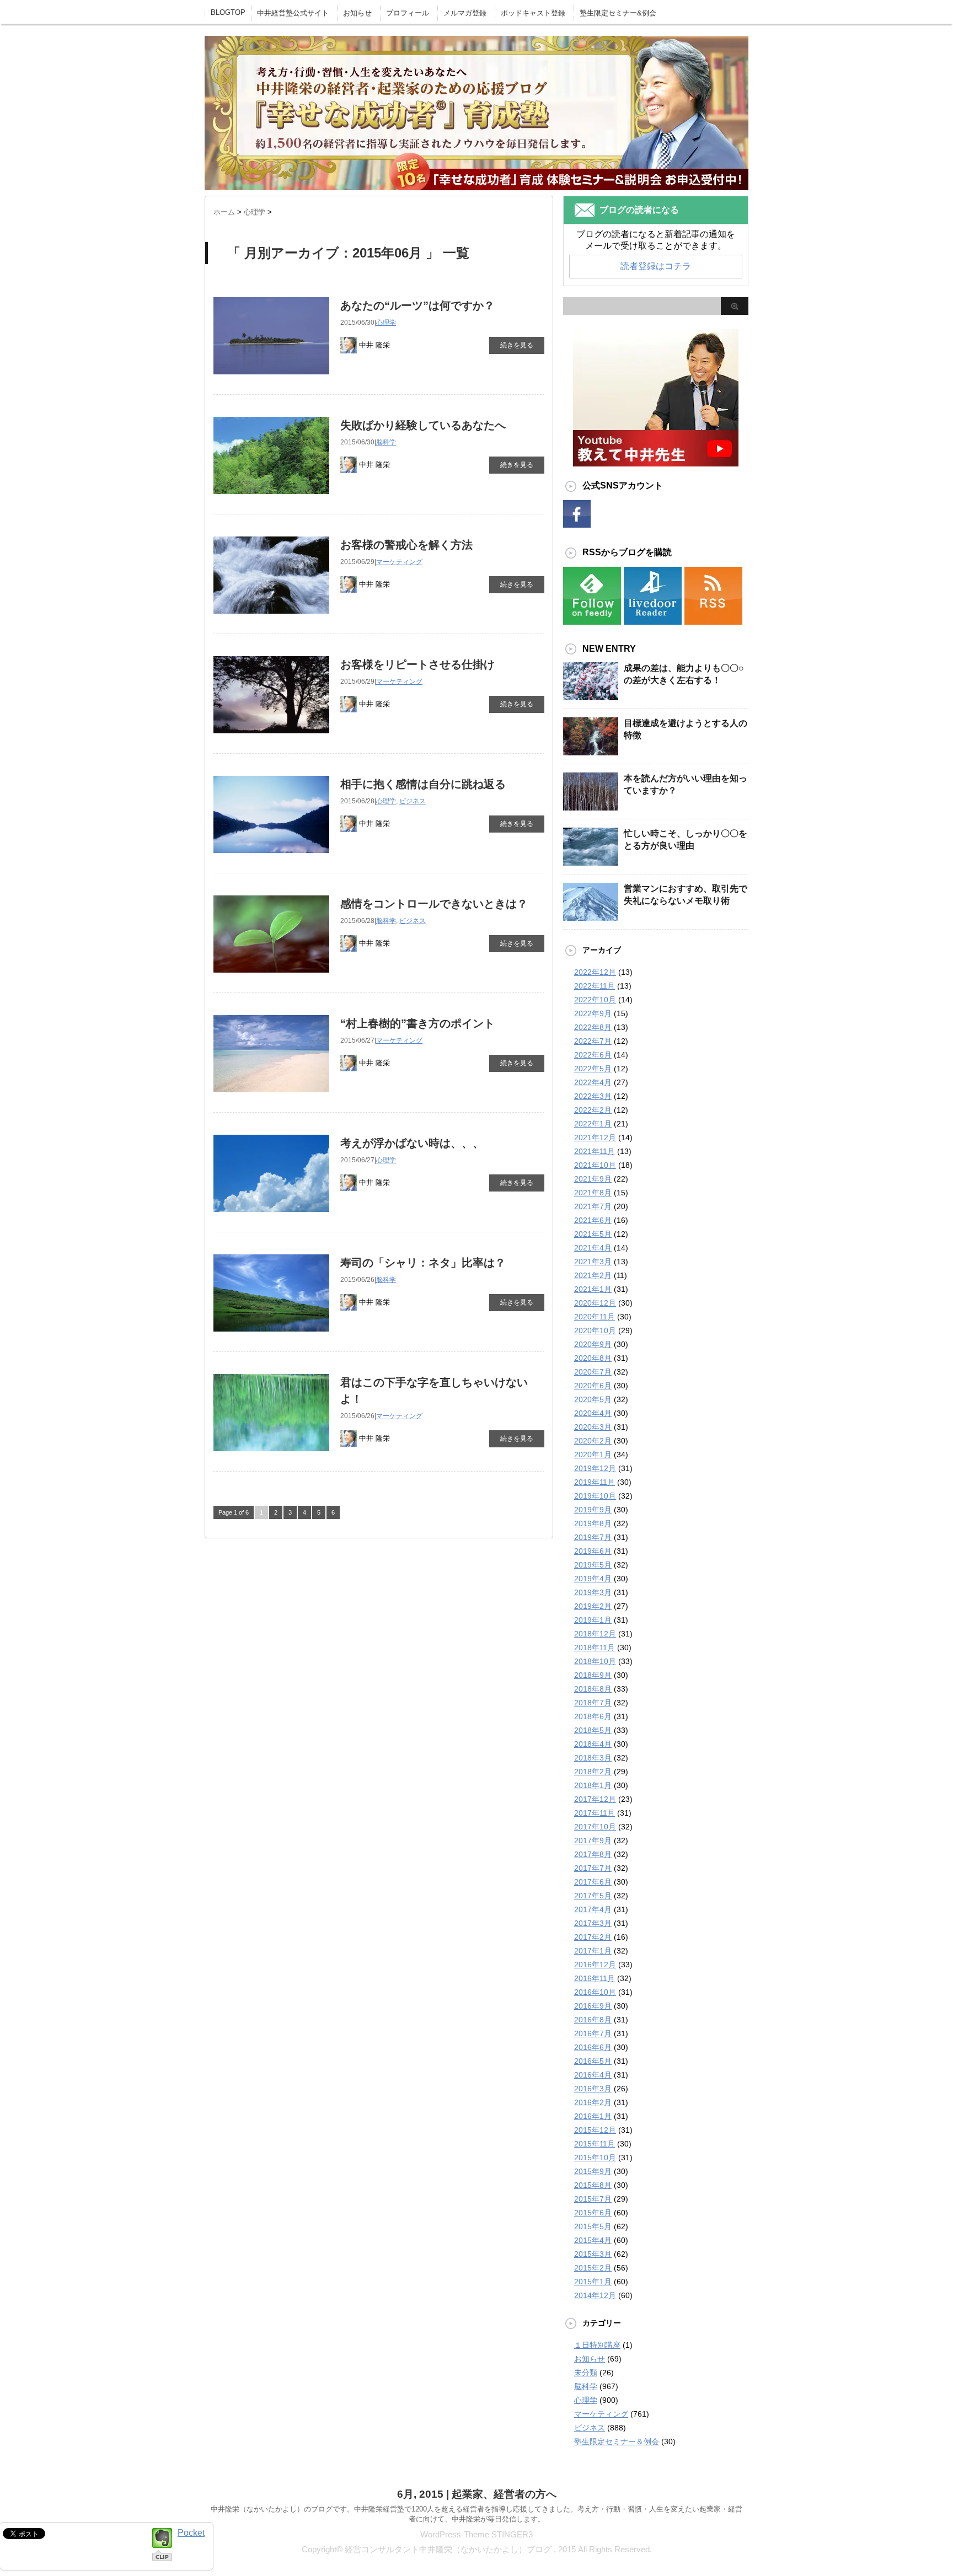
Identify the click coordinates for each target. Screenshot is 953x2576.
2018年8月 (593, 1689)
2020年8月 (593, 1358)
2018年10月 (595, 1661)
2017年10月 (595, 1827)
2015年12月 (595, 2130)
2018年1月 (593, 1785)
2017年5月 (593, 1896)
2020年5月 (593, 1399)
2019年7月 (593, 1537)
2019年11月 (595, 1482)
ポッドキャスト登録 (533, 13)
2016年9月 (593, 2006)
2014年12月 (595, 2295)
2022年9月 (593, 1013)
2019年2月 (593, 1606)
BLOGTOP (228, 12)
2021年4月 (593, 1248)
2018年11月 (595, 1647)
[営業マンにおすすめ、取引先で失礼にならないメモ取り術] (591, 920)
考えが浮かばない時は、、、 (412, 1143)
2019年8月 (593, 1523)
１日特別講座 (597, 2345)
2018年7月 (593, 1703)
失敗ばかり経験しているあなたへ (423, 425)
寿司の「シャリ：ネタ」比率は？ (423, 1263)
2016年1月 (593, 2116)
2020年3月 (593, 1427)
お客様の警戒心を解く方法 (406, 545)
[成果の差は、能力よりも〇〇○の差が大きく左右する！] (591, 699)
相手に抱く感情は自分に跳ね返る (423, 784)
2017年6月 (593, 1882)
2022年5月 (593, 1069)
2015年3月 (593, 2254)
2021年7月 (593, 1206)
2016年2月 (593, 2102)
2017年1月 (593, 1951)
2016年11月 (595, 1978)
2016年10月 (595, 1992)
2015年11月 (595, 2144)
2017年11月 (595, 1813)
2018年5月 (593, 1730)
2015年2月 (593, 2268)
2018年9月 (593, 1675)
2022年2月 (593, 1110)
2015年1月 (593, 2282)
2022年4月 (593, 1082)
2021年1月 (593, 1289)
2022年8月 (593, 1027)
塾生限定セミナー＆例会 (617, 2441)
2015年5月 (593, 2226)
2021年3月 (593, 1262)
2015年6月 (593, 2213)
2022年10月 (595, 1000)
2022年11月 (595, 986)
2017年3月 (593, 1923)
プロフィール (408, 13)
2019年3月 (593, 1592)
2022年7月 (593, 1041)
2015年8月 (593, 2185)
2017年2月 (593, 1937)
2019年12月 (595, 1468)
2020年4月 (593, 1413)
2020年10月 (595, 1330)
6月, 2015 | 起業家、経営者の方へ (477, 2494)
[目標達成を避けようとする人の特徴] (591, 754)
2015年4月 (593, 2240)
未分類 (586, 2373)
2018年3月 (593, 1758)
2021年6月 (593, 1220)
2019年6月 (593, 1551)
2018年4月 (593, 1744)
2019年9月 (593, 1510)
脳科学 (386, 442)
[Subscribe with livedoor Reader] (653, 618)
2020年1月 (593, 1455)
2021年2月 (593, 1275)
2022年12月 (595, 972)
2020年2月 (593, 1441)
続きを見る (517, 345)
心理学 (386, 323)
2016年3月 (593, 2089)
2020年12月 (595, 1303)
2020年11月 (595, 1317)
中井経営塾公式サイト (293, 13)
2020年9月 (593, 1344)
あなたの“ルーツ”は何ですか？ (417, 305)
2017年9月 (593, 1840)
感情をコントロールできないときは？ (434, 904)
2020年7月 (593, 1372)
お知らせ (357, 13)
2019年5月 (593, 1565)
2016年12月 (595, 1965)
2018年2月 (593, 1772)
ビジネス (413, 801)
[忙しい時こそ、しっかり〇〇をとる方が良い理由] (591, 865)
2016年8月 (593, 2020)
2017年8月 (593, 1854)
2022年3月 (593, 1096)
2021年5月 (593, 1234)
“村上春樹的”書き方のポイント (417, 1023)
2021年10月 (595, 1165)
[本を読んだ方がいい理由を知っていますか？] (591, 809)
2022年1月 (593, 1124)
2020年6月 (593, 1386)
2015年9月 (593, 2171)
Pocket (191, 2533)
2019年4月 (593, 1579)
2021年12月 (595, 1137)
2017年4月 (593, 1909)
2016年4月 (593, 2075)
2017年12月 (595, 1799)
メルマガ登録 (465, 13)
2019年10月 (595, 1496)
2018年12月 (595, 1634)
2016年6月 (593, 2047)
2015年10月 (595, 2158)
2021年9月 (593, 1179)
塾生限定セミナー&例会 (618, 13)
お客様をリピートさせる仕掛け (417, 664)
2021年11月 (595, 1151)
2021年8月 (593, 1193)
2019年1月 (593, 1620)
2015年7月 (593, 2199)
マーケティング (399, 562)
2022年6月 (593, 1055)
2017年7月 (593, 1868)
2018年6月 (593, 1716)
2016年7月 (593, 2033)
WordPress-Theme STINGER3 (476, 2534)
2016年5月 (593, 2061)
